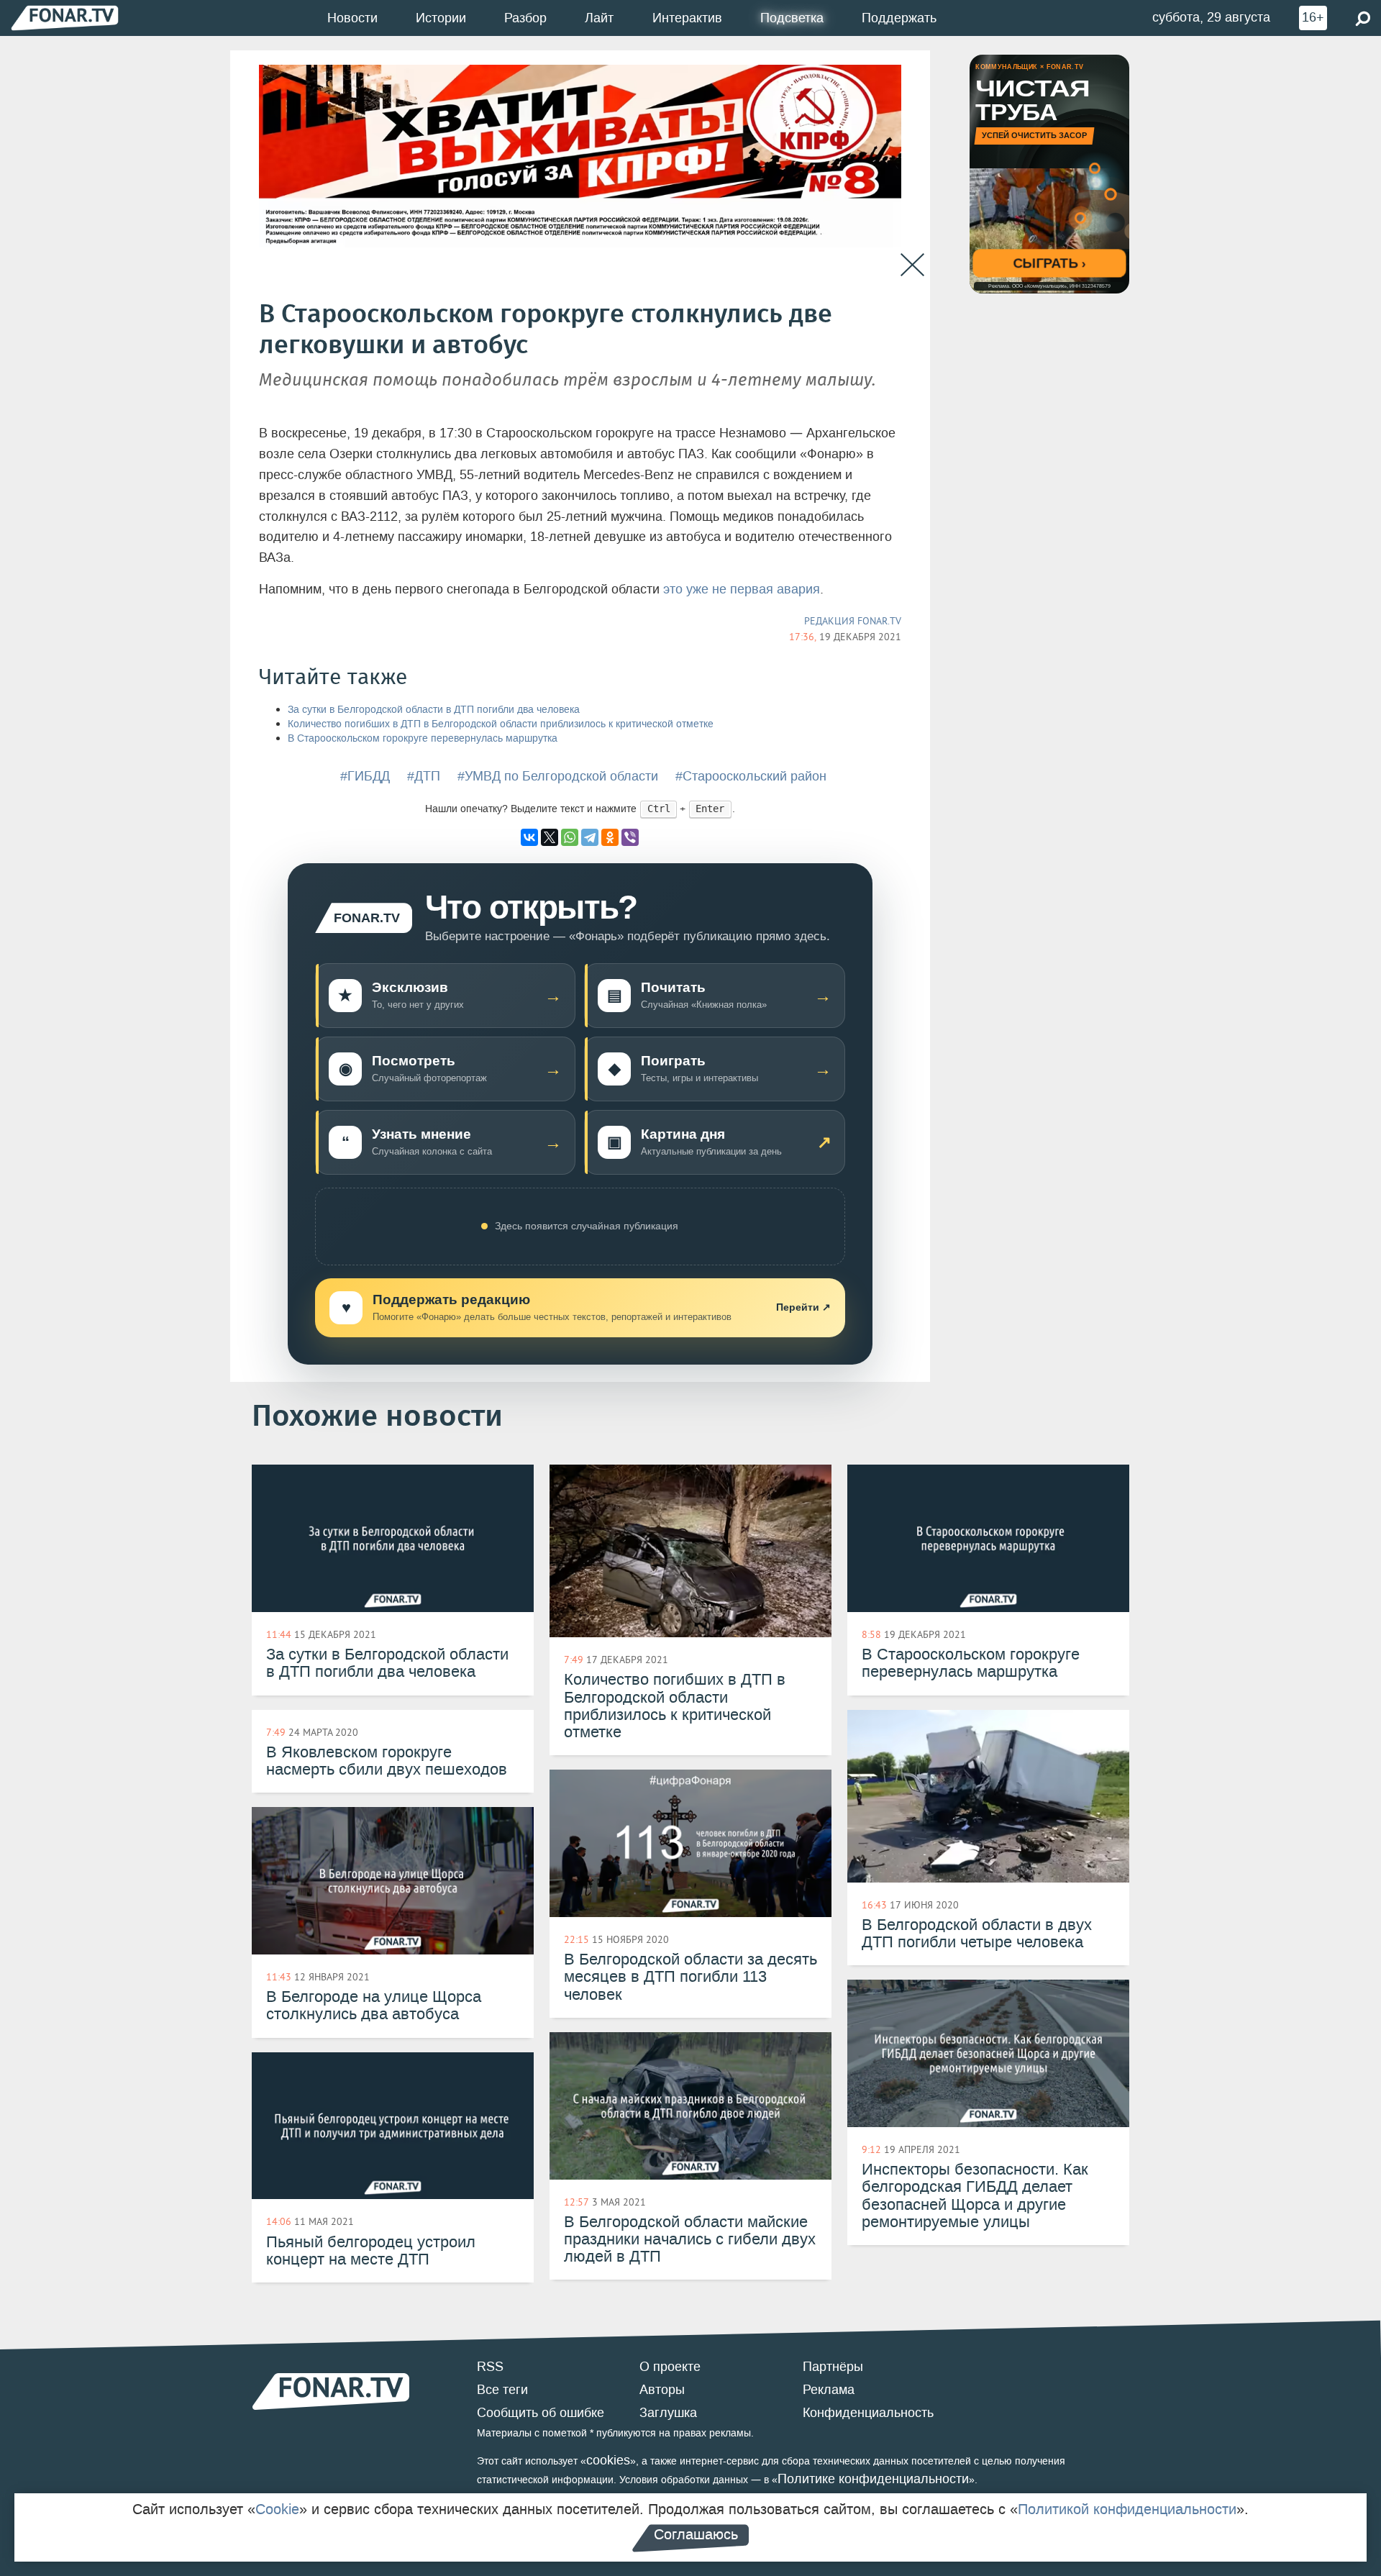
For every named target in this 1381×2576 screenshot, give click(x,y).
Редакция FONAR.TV (853, 621)
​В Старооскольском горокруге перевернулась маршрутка (423, 738)
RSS (490, 2367)
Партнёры (833, 2367)
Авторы (662, 2390)
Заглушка (668, 2413)
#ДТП (424, 776)
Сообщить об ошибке (541, 2413)
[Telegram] (590, 837)
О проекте (670, 2367)
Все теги (502, 2390)
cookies (608, 2460)
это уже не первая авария (742, 589)
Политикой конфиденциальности (1127, 2509)
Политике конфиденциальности (873, 2479)
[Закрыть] (912, 265)
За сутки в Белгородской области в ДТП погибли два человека (434, 710)
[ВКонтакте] (529, 837)
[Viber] (630, 837)
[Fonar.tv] (65, 18)
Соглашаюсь (696, 2534)
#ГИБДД (365, 776)
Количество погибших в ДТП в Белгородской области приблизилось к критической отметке (501, 724)
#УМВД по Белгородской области (558, 776)
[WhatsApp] (570, 837)
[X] (550, 837)
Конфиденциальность (868, 2413)
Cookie (277, 2509)
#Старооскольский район (751, 776)
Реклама (829, 2390)
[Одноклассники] (610, 837)
